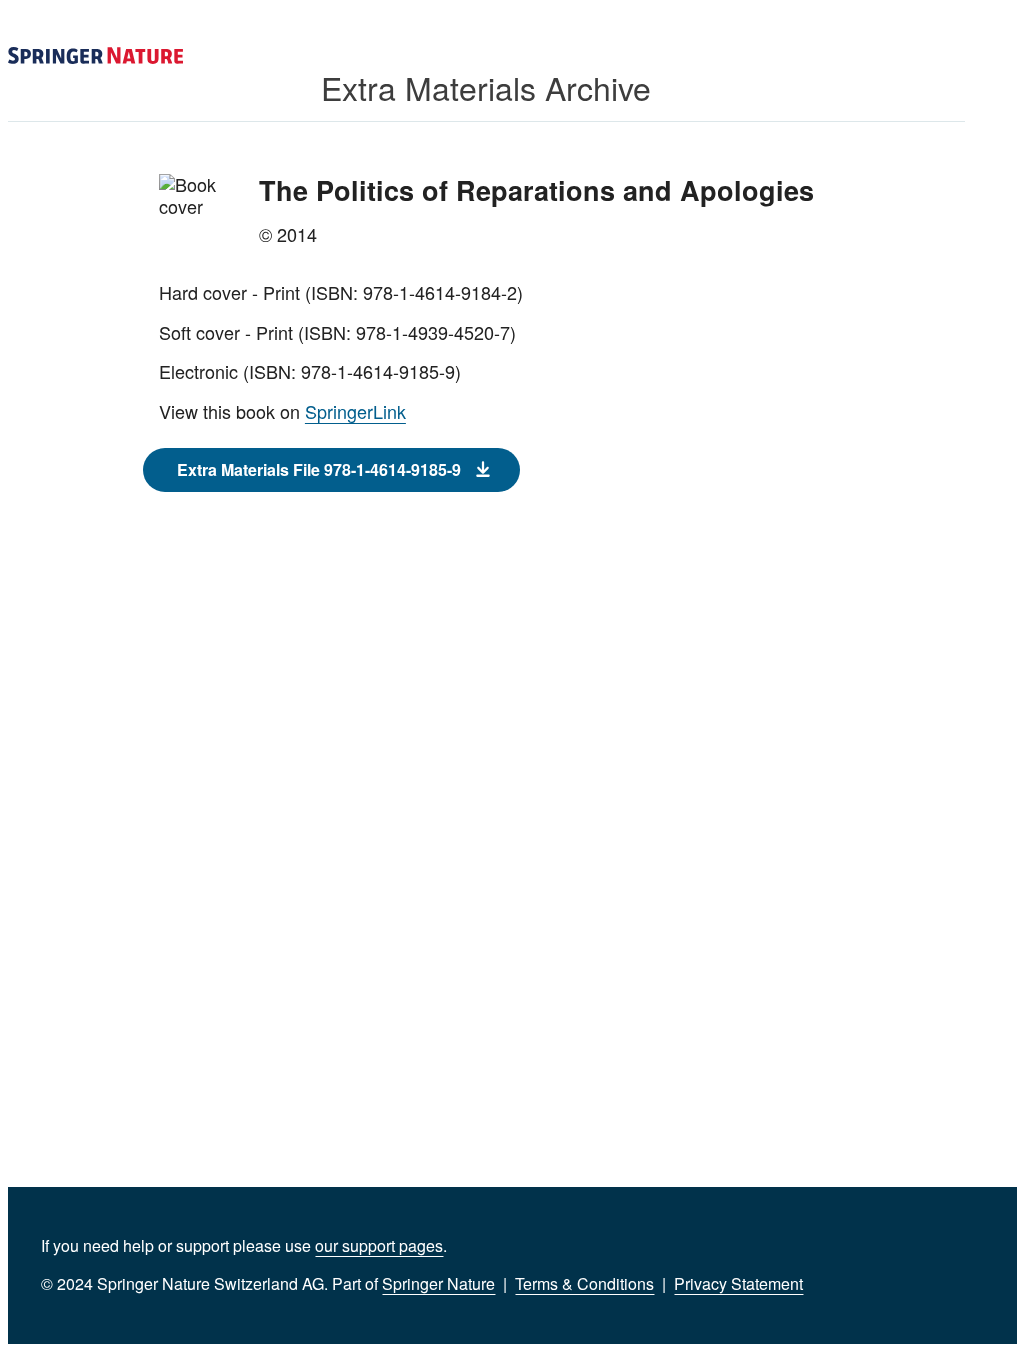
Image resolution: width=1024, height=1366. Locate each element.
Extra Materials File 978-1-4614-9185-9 (319, 469)
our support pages (379, 1245)
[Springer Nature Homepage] (95, 56)
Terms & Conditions (584, 1283)
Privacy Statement (738, 1283)
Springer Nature (438, 1283)
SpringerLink (355, 411)
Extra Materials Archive (486, 87)
